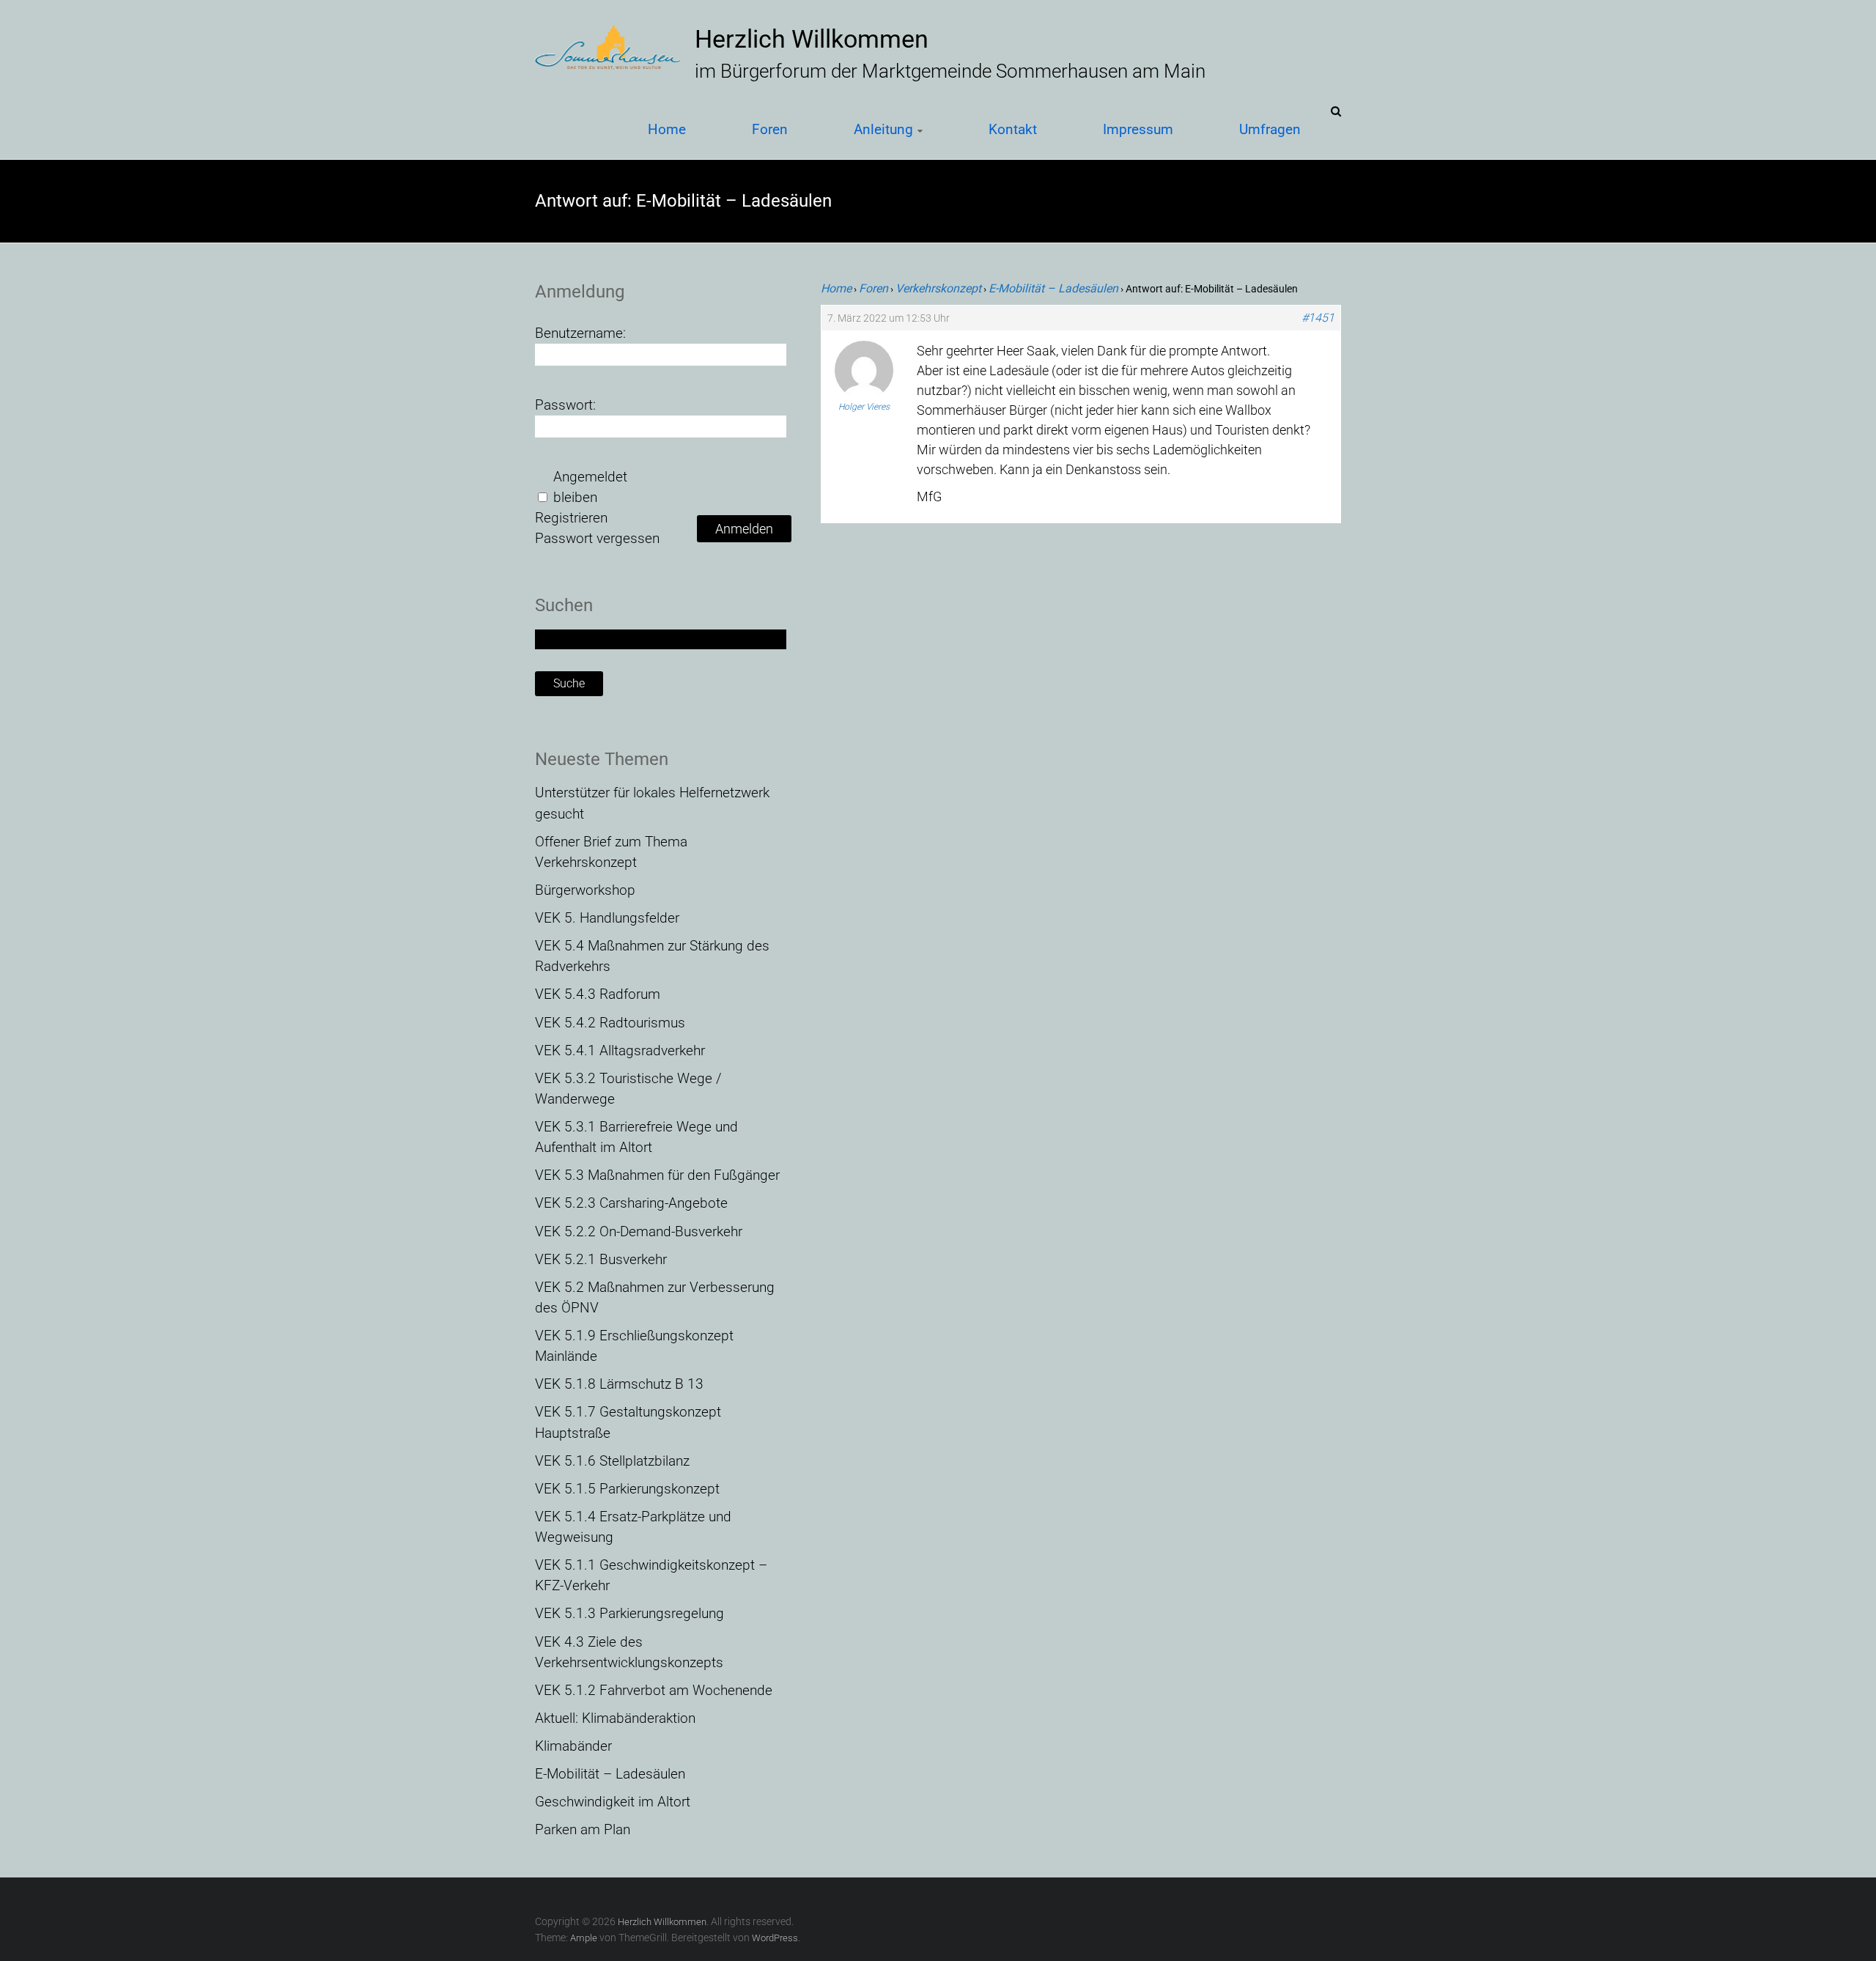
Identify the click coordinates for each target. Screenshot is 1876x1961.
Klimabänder (573, 1746)
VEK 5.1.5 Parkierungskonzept (627, 1489)
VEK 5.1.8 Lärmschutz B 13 (619, 1384)
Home (667, 129)
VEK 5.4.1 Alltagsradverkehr (620, 1051)
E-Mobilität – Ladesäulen (1053, 288)
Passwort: (565, 405)
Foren (770, 129)
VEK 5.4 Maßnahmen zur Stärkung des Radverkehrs (652, 956)
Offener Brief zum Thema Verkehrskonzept (611, 852)
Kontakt (1013, 129)
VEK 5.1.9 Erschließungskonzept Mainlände (634, 1346)
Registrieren (571, 518)
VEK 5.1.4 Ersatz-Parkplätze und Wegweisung (633, 1527)
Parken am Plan (583, 1830)
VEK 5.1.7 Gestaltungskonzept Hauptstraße (628, 1422)
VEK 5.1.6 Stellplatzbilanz (612, 1461)
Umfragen (1270, 129)
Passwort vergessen (597, 539)
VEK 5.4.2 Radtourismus (610, 1023)
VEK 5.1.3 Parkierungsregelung (629, 1614)
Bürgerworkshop (585, 890)
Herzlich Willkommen (812, 39)
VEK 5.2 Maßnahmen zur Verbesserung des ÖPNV (655, 1298)
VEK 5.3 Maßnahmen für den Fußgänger (657, 1175)
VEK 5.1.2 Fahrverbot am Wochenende (654, 1691)
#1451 (1318, 318)
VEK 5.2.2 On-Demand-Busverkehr (639, 1232)
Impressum (1138, 129)
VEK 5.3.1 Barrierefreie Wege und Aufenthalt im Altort (636, 1137)
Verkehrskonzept (938, 288)
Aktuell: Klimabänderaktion (615, 1718)
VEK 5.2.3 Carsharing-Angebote (631, 1203)
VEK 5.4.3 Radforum (598, 994)
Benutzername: (580, 333)
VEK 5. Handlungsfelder (607, 918)
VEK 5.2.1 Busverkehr (601, 1260)
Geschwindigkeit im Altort (613, 1802)
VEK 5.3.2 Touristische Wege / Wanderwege (628, 1089)
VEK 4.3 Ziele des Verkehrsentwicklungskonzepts (629, 1652)
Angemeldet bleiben (590, 487)
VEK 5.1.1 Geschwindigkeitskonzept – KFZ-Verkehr (651, 1576)
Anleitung (883, 129)
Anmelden (744, 529)
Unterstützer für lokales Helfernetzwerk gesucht (652, 803)
